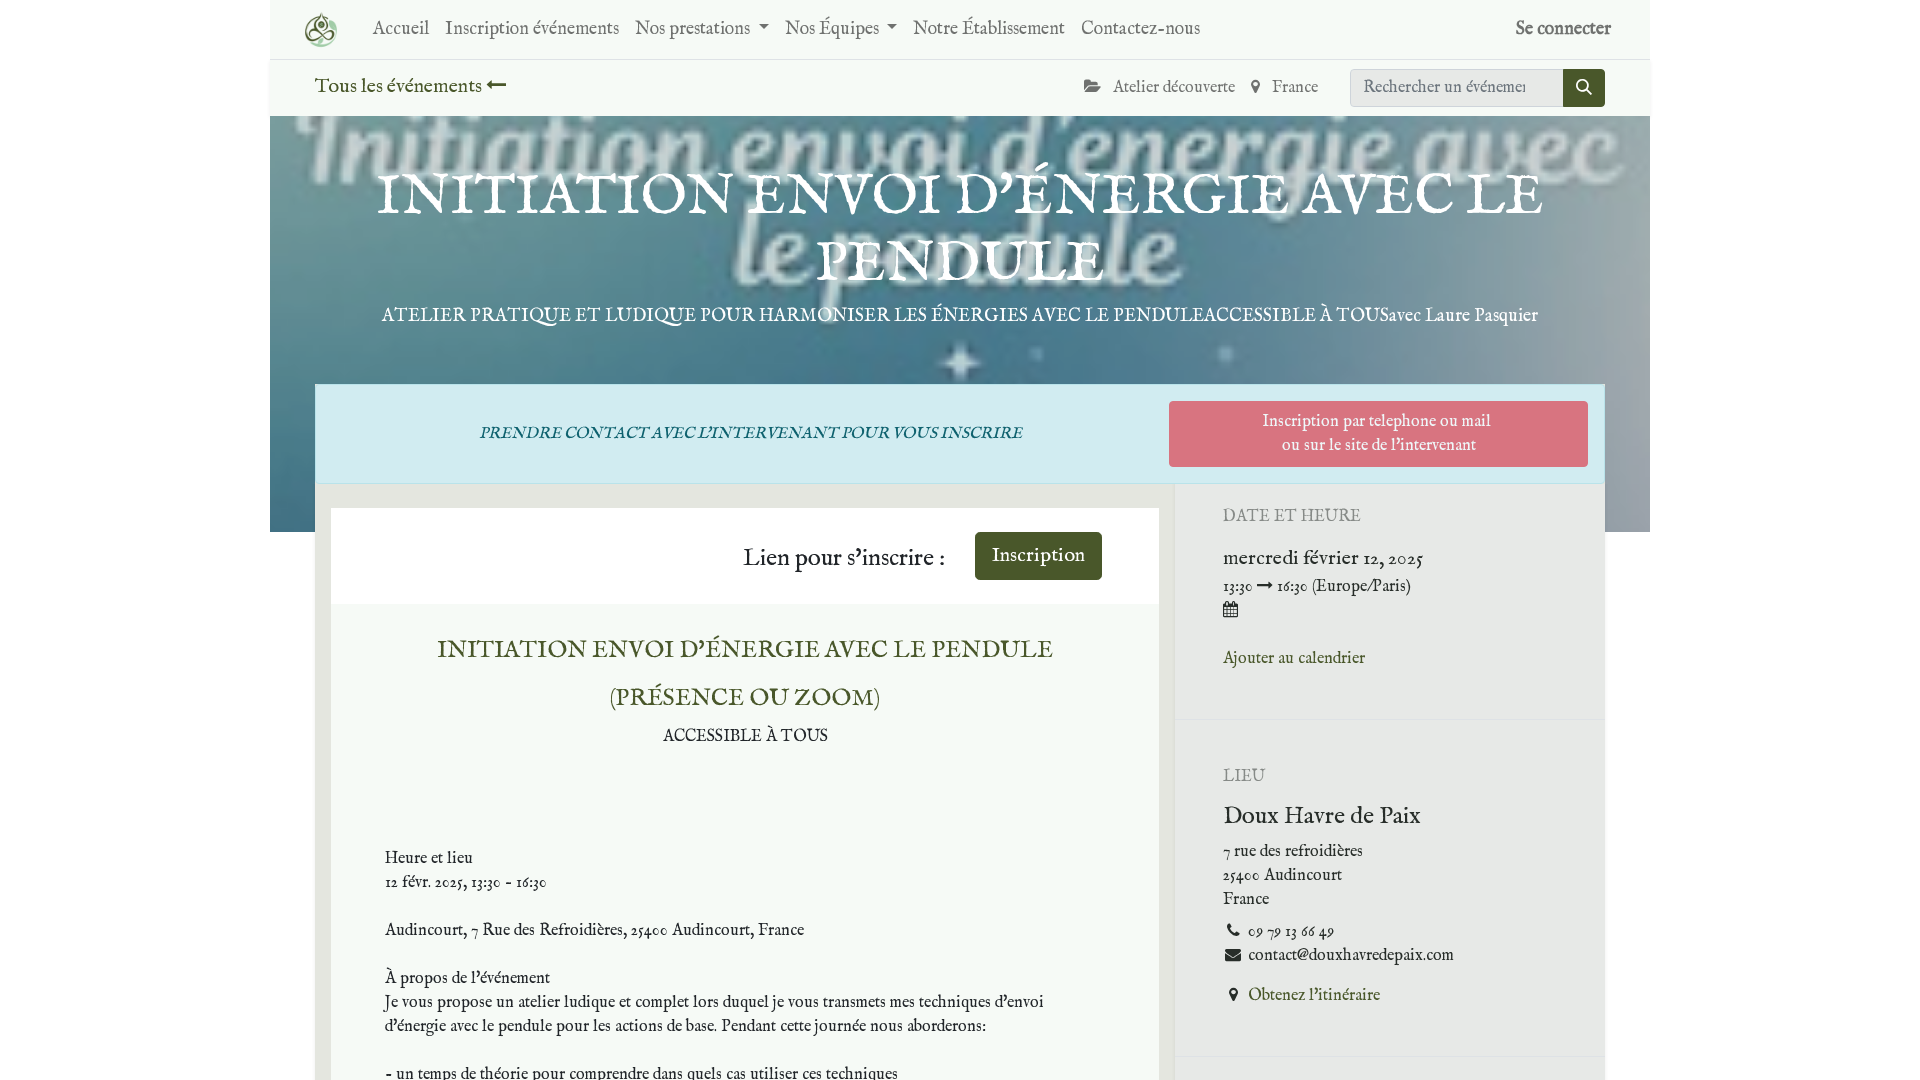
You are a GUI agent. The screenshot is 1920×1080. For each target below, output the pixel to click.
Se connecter (1563, 29)
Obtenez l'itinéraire (1314, 996)
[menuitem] (401, 29)
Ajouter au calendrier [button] (1294, 659)
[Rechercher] (1584, 88)
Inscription (1038, 555)
